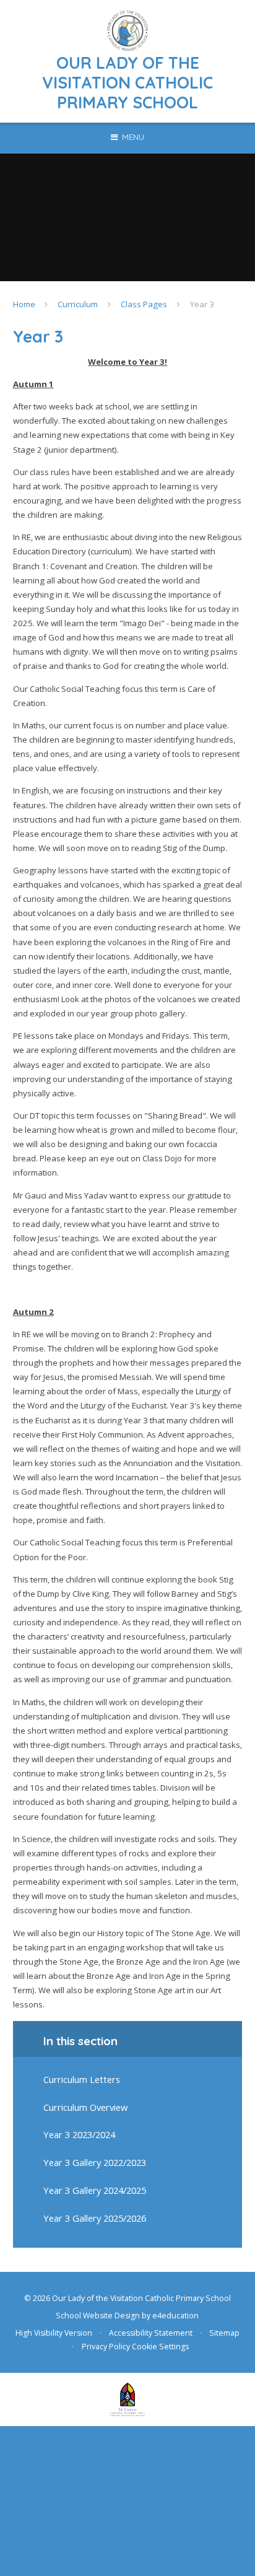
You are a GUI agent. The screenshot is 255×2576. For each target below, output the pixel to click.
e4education (175, 2316)
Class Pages (144, 304)
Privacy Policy (106, 2347)
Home (24, 304)
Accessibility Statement (151, 2333)
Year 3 (202, 304)
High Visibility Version (54, 2333)
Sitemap (224, 2333)
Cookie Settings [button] (160, 2347)
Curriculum (78, 304)
